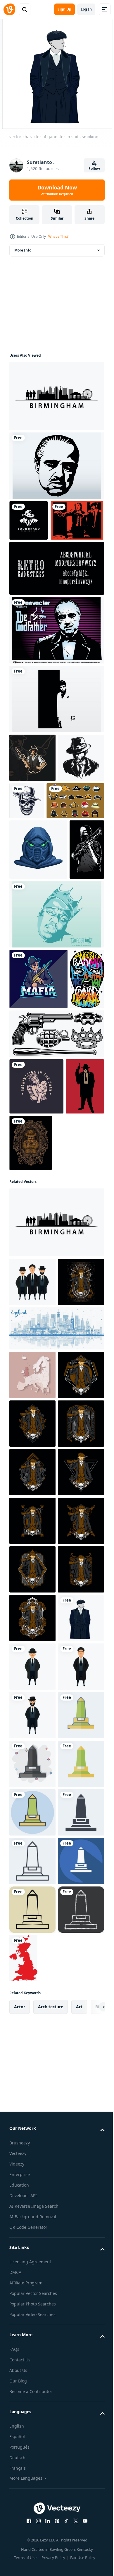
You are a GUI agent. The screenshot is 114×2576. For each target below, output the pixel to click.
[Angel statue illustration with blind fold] (36, 1297)
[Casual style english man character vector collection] (32, 1492)
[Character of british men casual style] (32, 2217)
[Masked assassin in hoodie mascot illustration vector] (38, 939)
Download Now (57, 190)
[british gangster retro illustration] (32, 1683)
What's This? (58, 236)
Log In (86, 9)
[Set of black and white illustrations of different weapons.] (56, 1244)
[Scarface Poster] (56, 740)
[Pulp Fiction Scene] (36, 561)
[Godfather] (56, 466)
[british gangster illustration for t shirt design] (32, 1541)
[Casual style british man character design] (32, 2315)
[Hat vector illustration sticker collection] (38, 890)
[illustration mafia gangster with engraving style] (71, 1353)
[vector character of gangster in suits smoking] (32, 2169)
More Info (23, 250)
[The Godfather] (56, 671)
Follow (94, 169)
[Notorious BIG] (56, 1064)
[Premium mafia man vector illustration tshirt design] (32, 847)
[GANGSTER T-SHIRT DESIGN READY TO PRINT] (26, 1189)
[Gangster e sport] (32, 798)
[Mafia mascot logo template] (38, 1129)
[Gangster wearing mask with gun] (27, 999)
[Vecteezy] (9, 9)
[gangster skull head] (75, 841)
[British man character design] (32, 2266)
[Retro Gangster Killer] (28, 1353)
